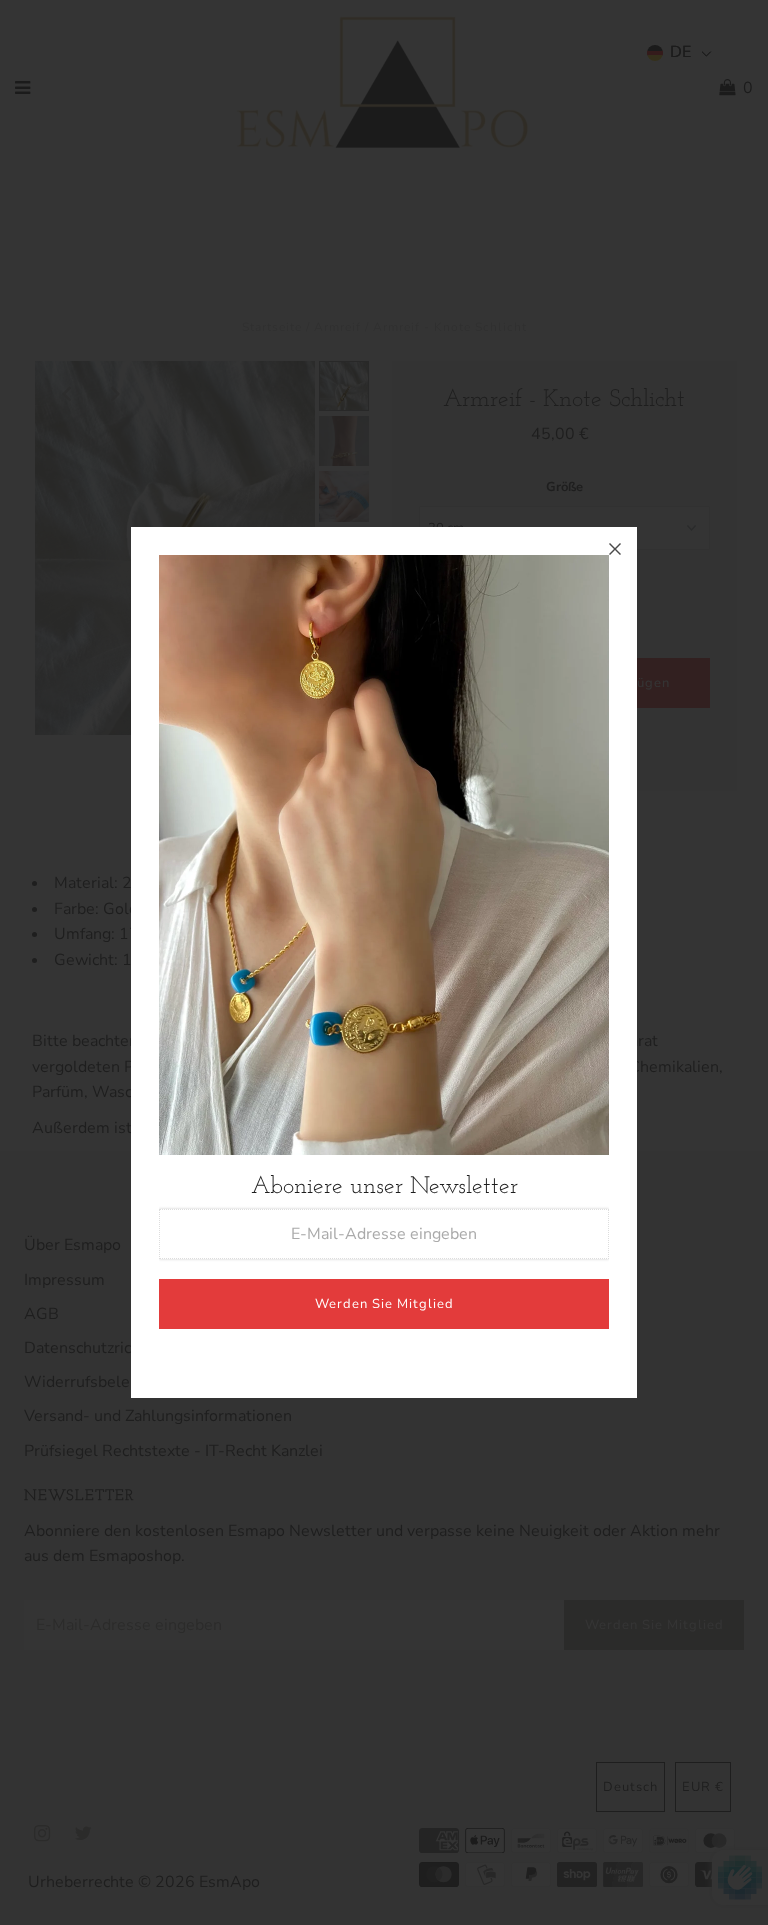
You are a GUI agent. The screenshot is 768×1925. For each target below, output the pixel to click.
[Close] (615, 549)
